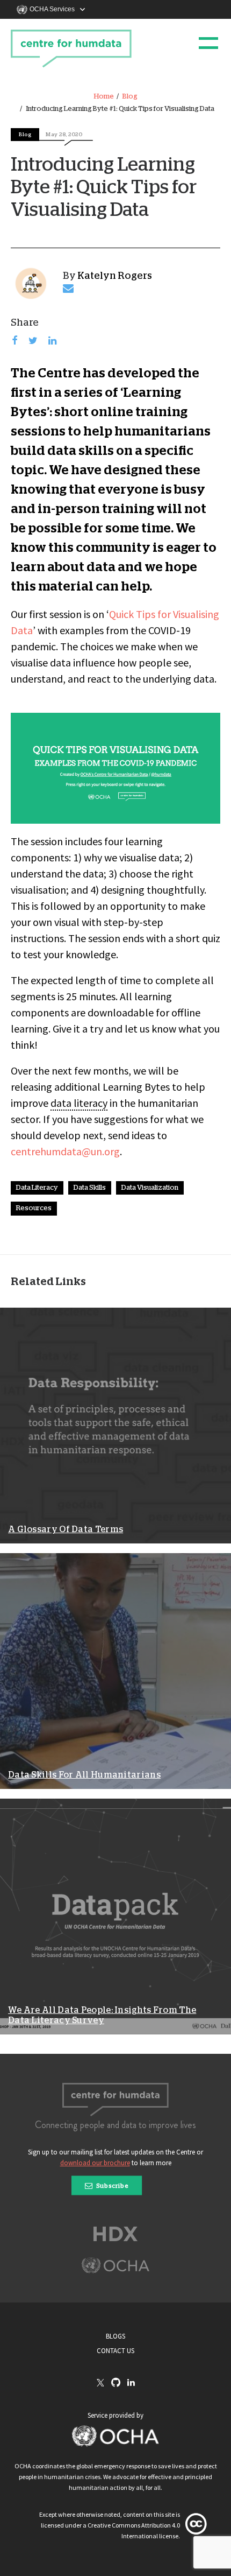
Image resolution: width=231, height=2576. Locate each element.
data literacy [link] (79, 1103)
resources (34, 1208)
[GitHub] (116, 2383)
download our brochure (95, 2163)
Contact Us (115, 2351)
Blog (130, 97)
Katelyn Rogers (115, 276)
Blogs (115, 2336)
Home (104, 97)
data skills (90, 1188)
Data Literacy (37, 1188)
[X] (100, 2383)
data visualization (150, 1188)
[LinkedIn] (131, 2383)
